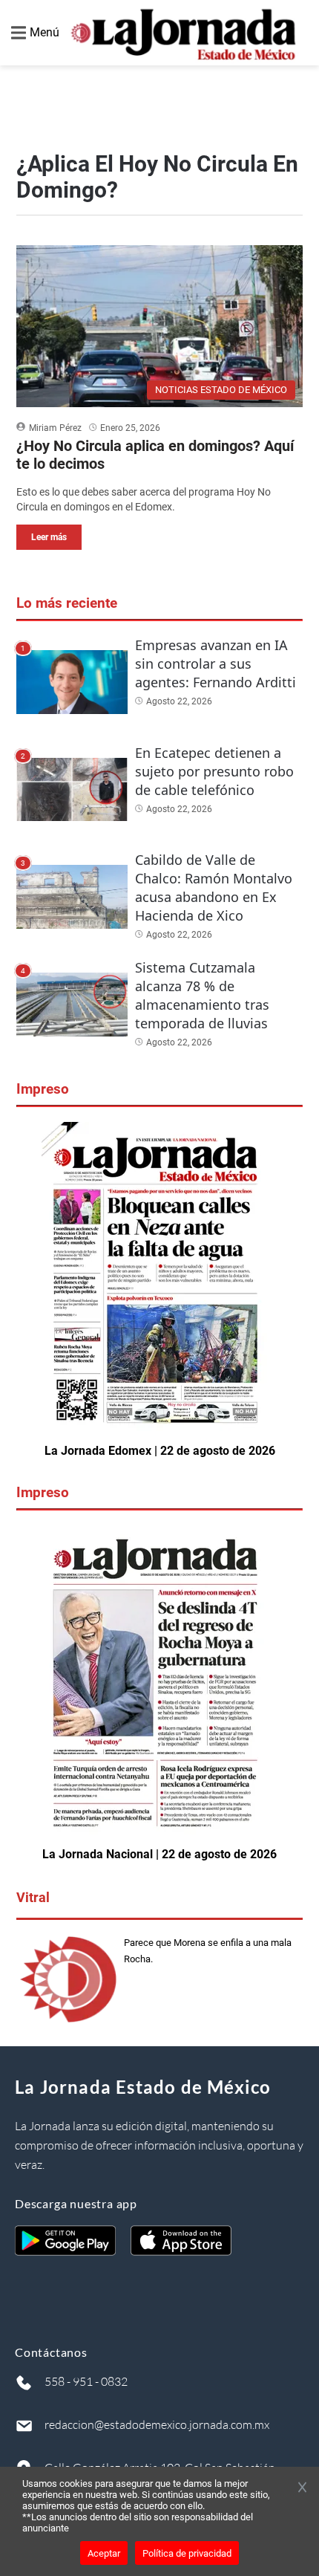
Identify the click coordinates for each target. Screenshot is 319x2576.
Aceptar (104, 2553)
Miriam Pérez (55, 428)
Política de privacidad (187, 2553)
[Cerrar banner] (302, 2488)
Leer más (49, 537)
